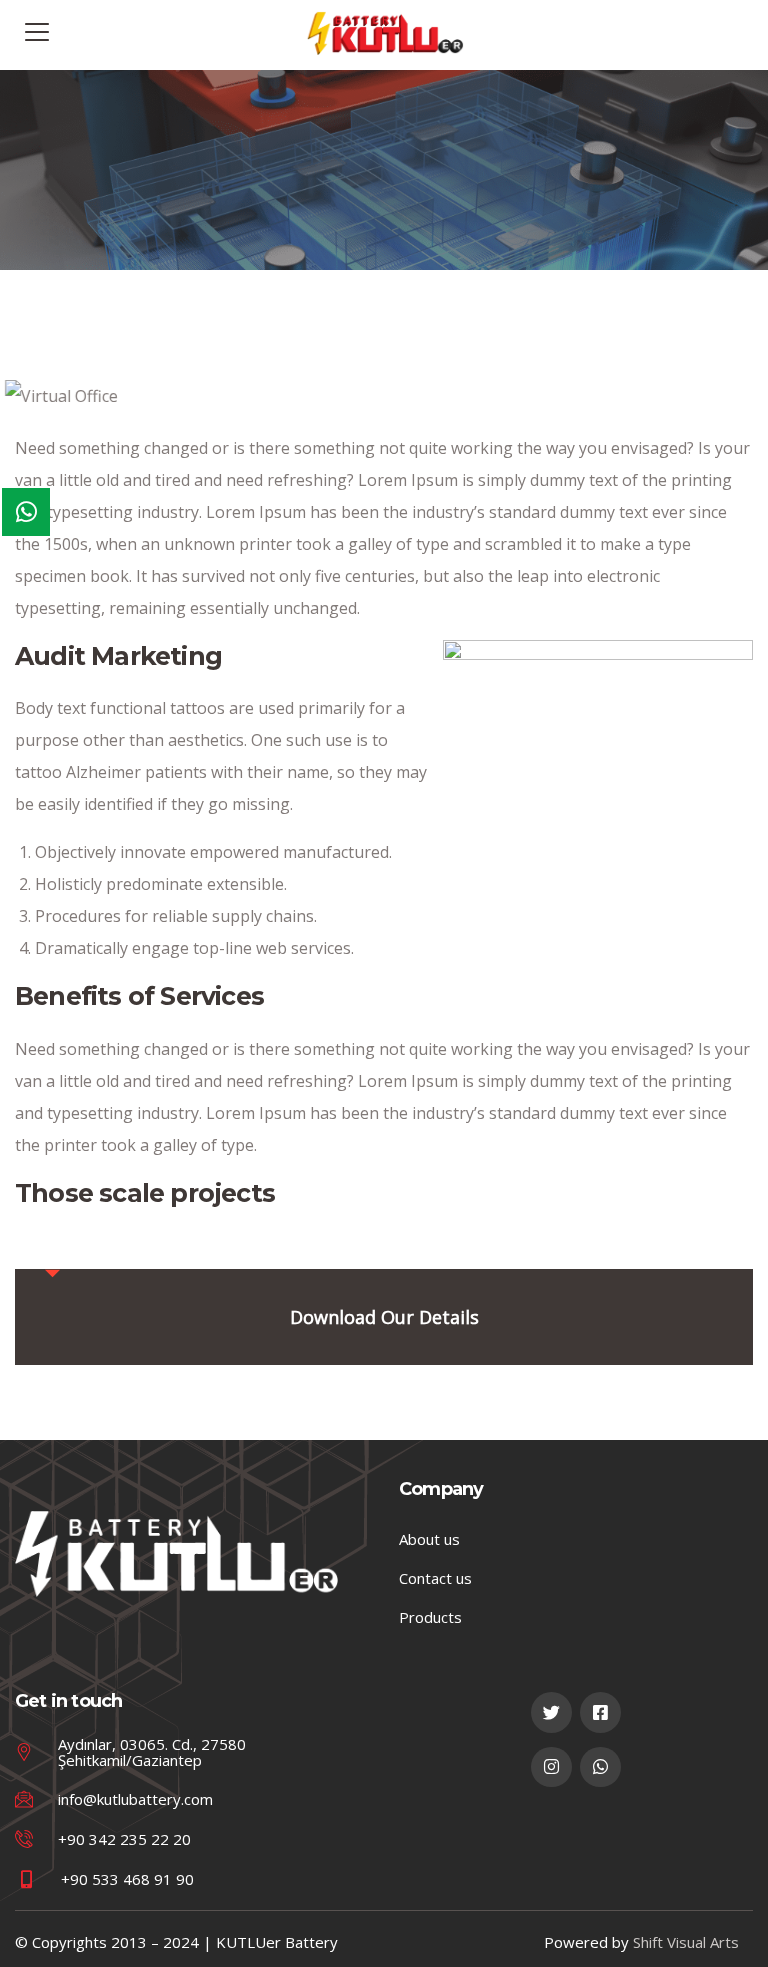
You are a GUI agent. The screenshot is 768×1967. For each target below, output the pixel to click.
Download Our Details (384, 1317)
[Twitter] (551, 1712)
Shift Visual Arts (686, 1942)
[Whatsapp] (600, 1767)
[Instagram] (551, 1767)
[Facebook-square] (600, 1712)
